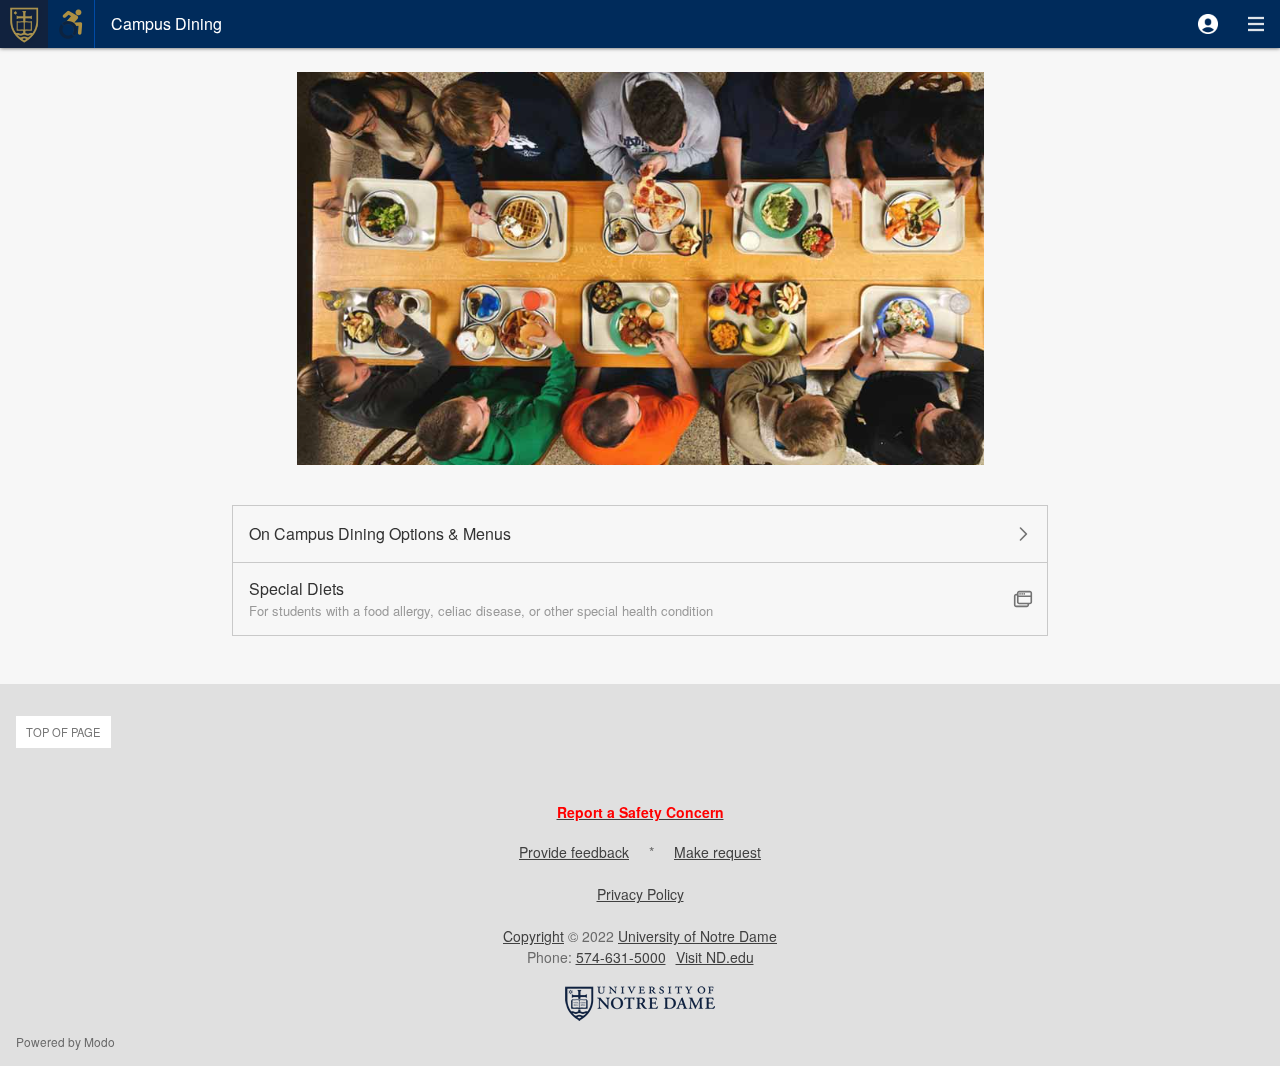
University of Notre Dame (697, 936)
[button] (1208, 24)
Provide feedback (574, 852)
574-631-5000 (621, 957)
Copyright (533, 936)
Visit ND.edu (715, 957)
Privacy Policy (640, 894)
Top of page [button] (63, 732)
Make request (717, 852)
